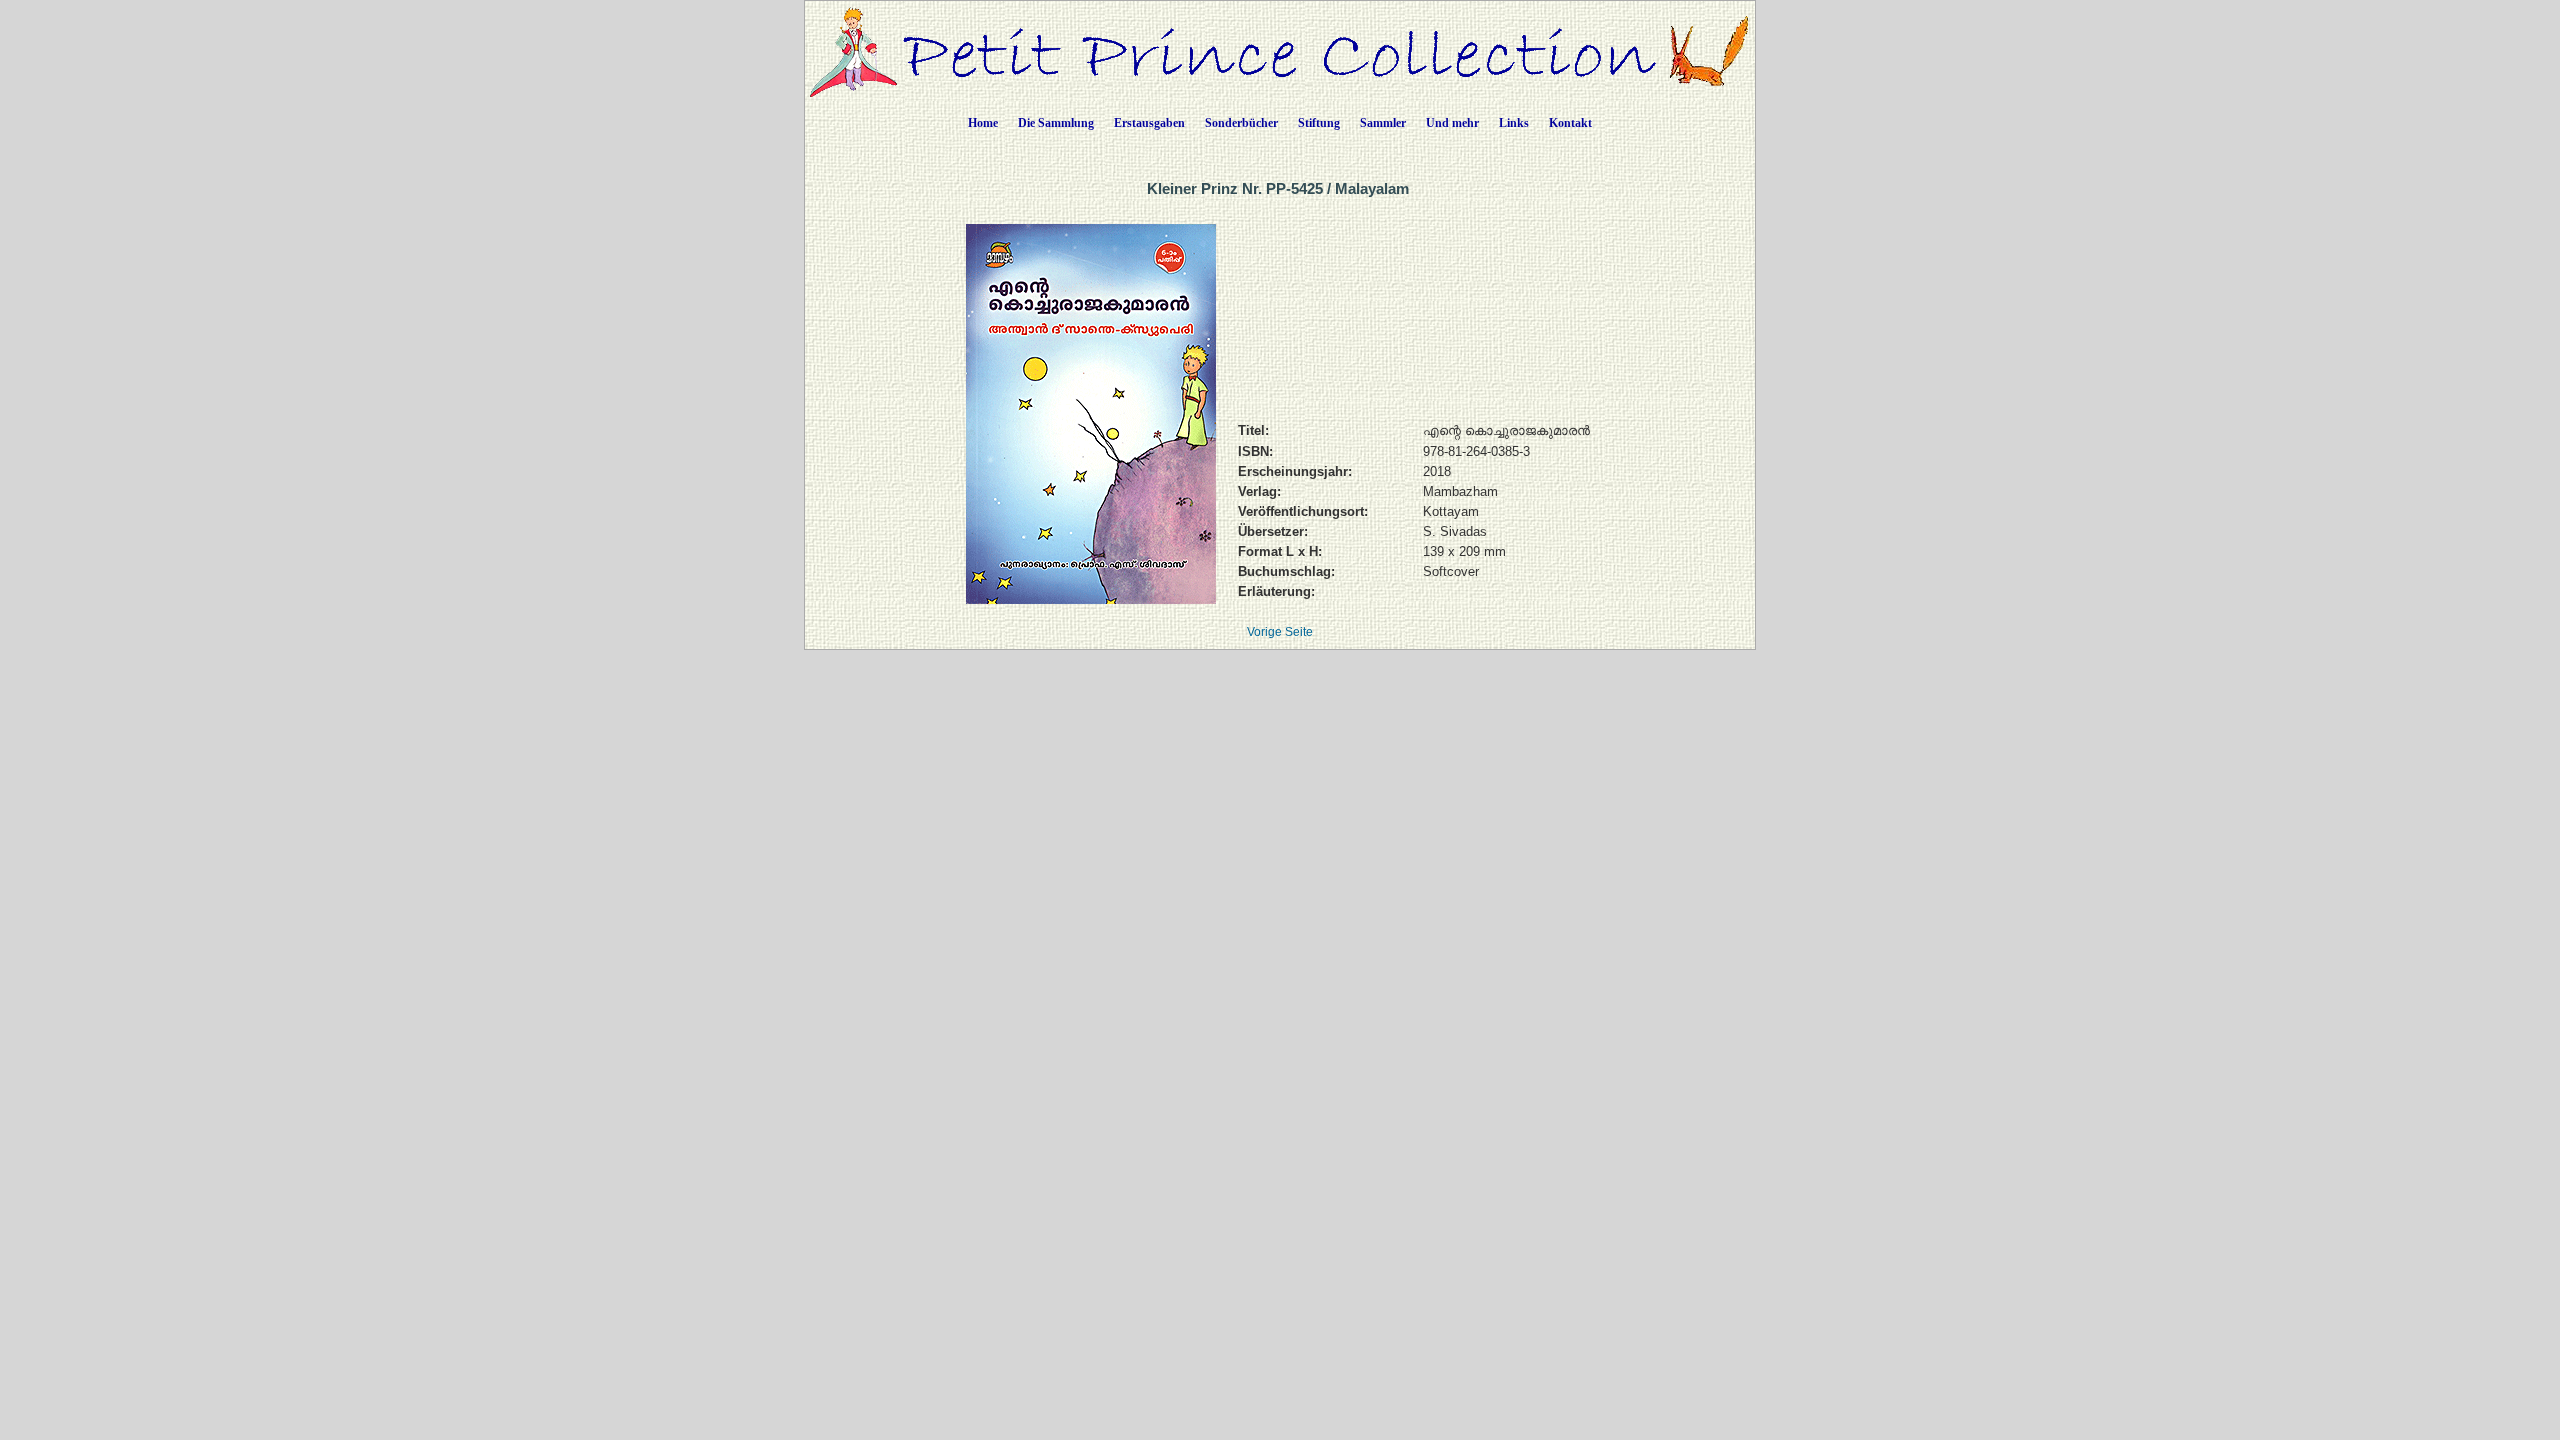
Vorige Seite (1280, 632)
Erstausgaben (1149, 123)
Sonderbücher (1241, 123)
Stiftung (1319, 123)
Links (1514, 123)
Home (983, 123)
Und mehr (1452, 123)
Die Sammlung (1056, 123)
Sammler (1383, 123)
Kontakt (1570, 123)
